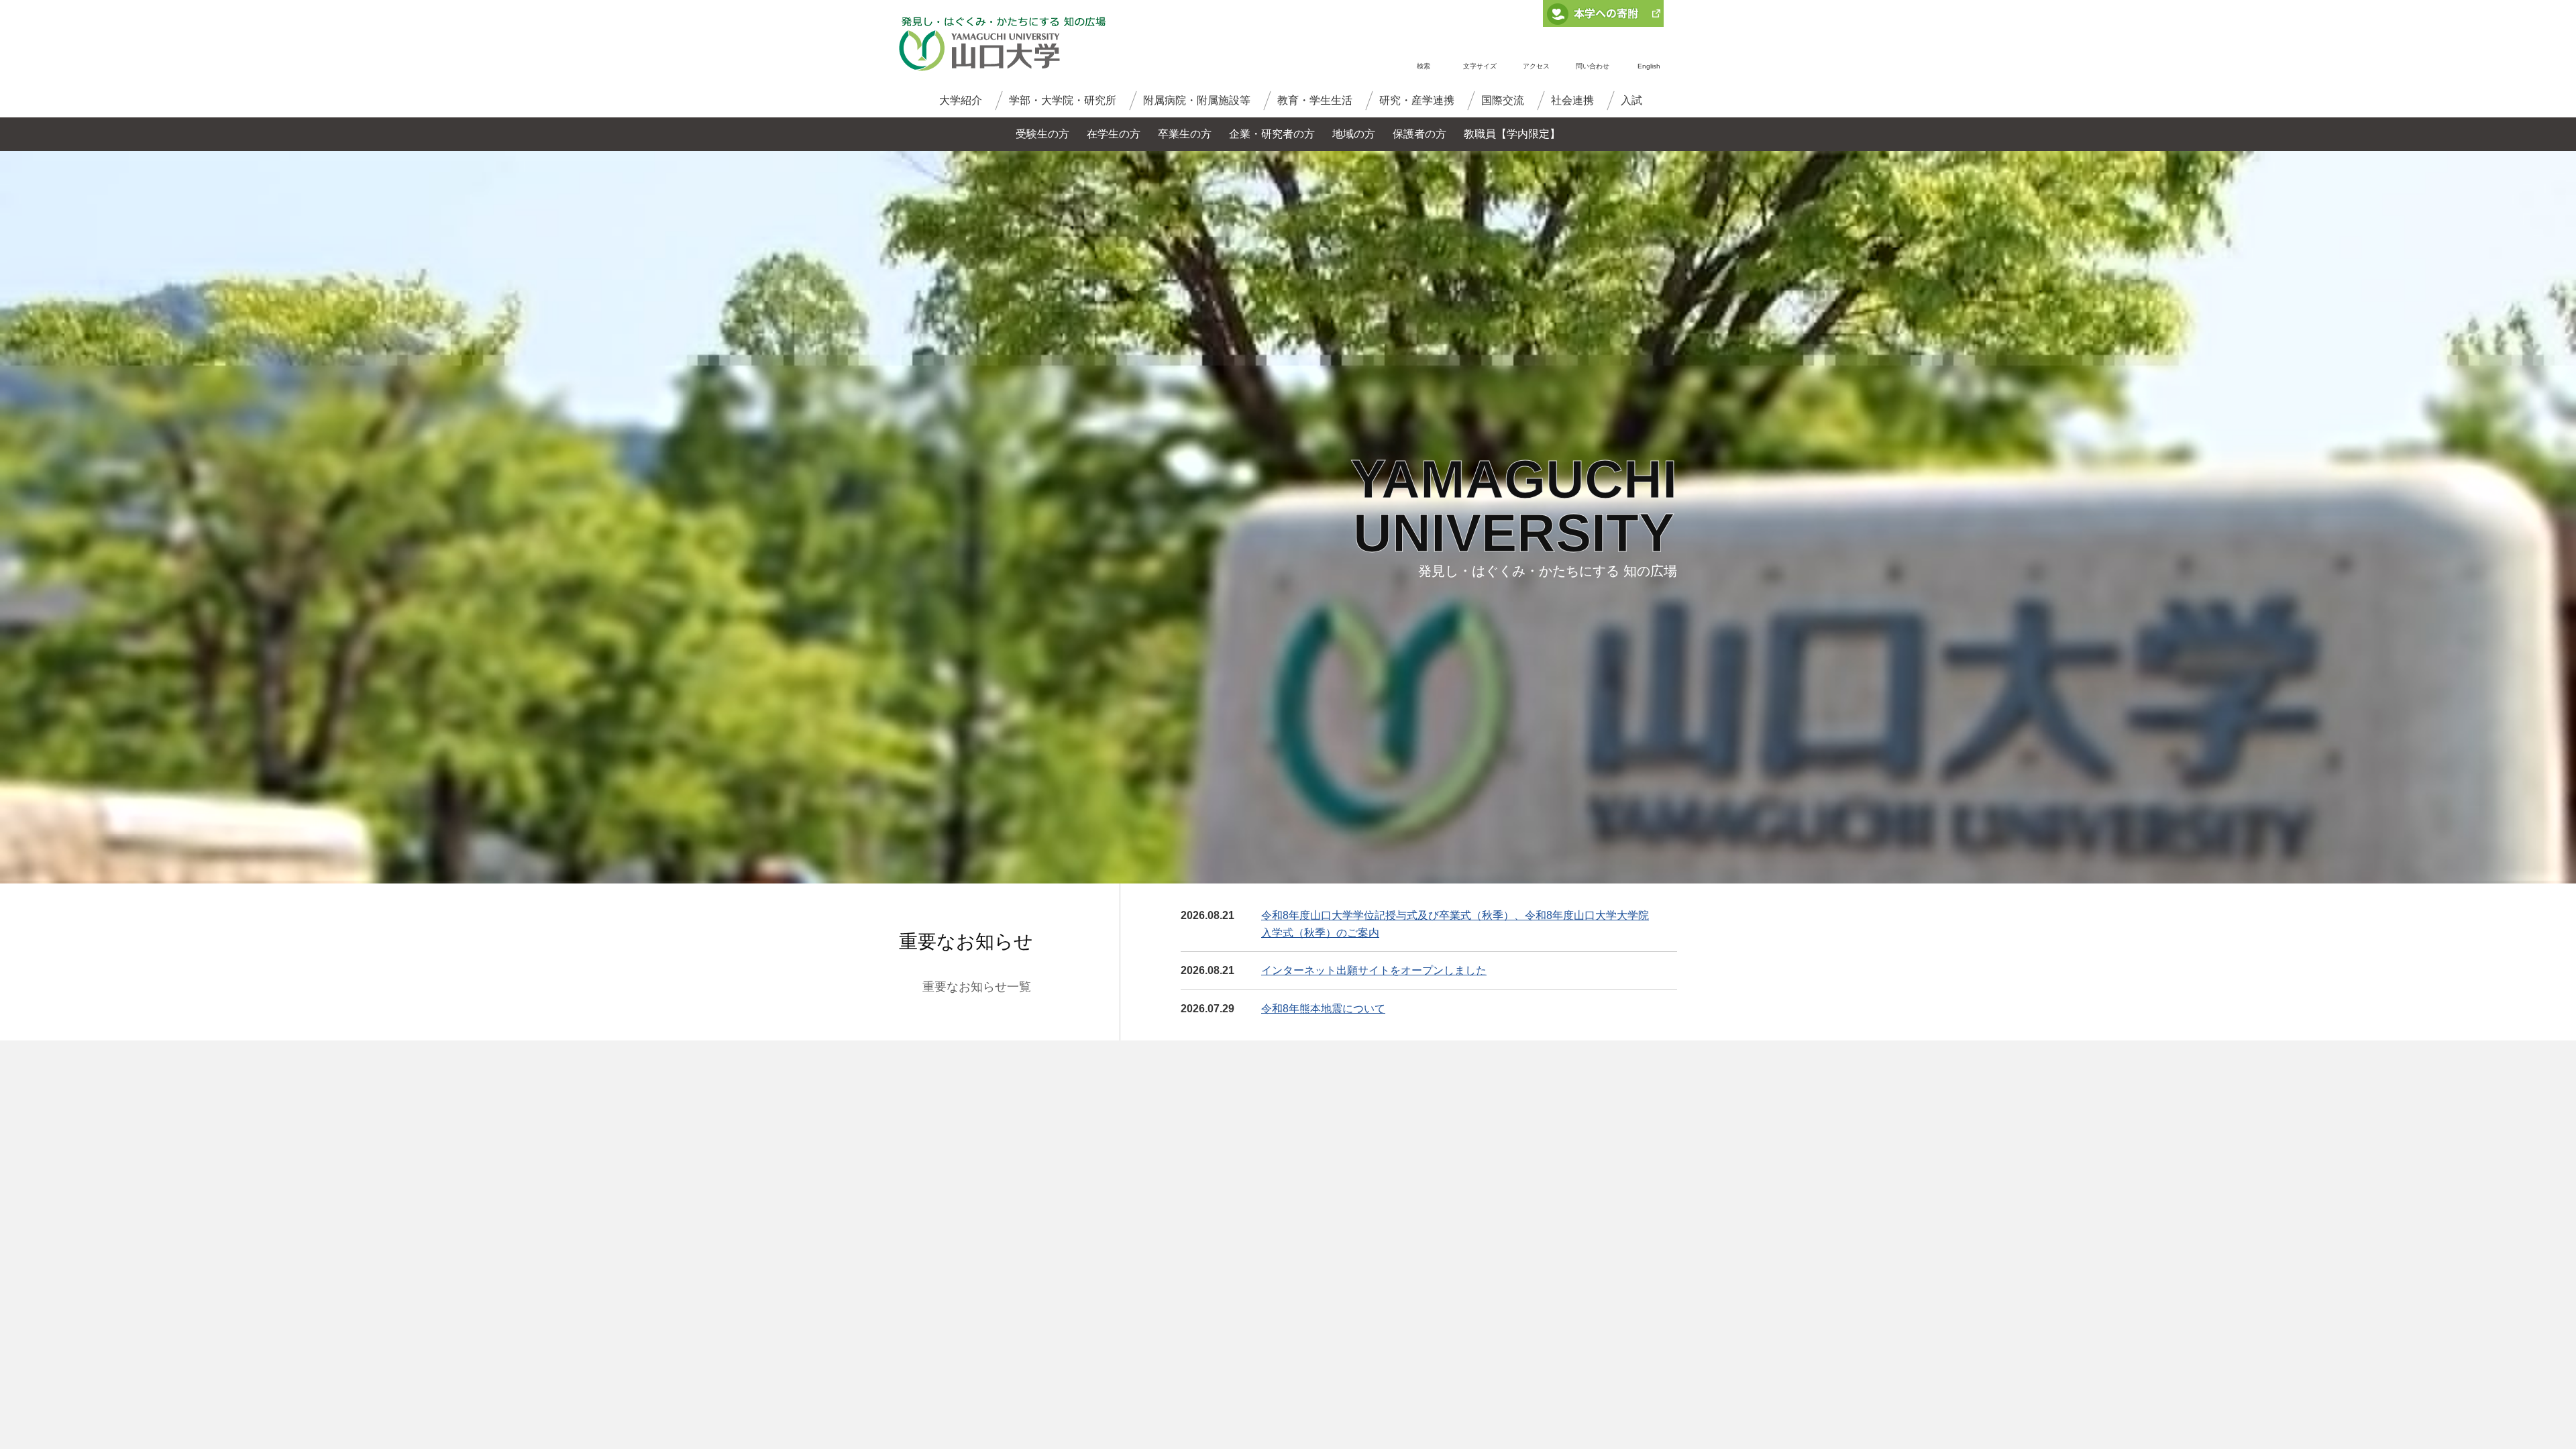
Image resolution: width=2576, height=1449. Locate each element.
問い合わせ (1593, 66)
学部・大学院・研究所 (1063, 100)
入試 (1631, 100)
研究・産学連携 (1417, 100)
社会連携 (1572, 100)
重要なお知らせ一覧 (977, 987)
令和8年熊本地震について (1323, 1009)
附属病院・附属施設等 (1197, 100)
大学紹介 (961, 100)
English (1649, 66)
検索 (1424, 66)
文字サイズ (1480, 66)
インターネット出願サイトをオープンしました (1374, 970)
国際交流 (1503, 100)
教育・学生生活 (1315, 100)
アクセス (1536, 66)
